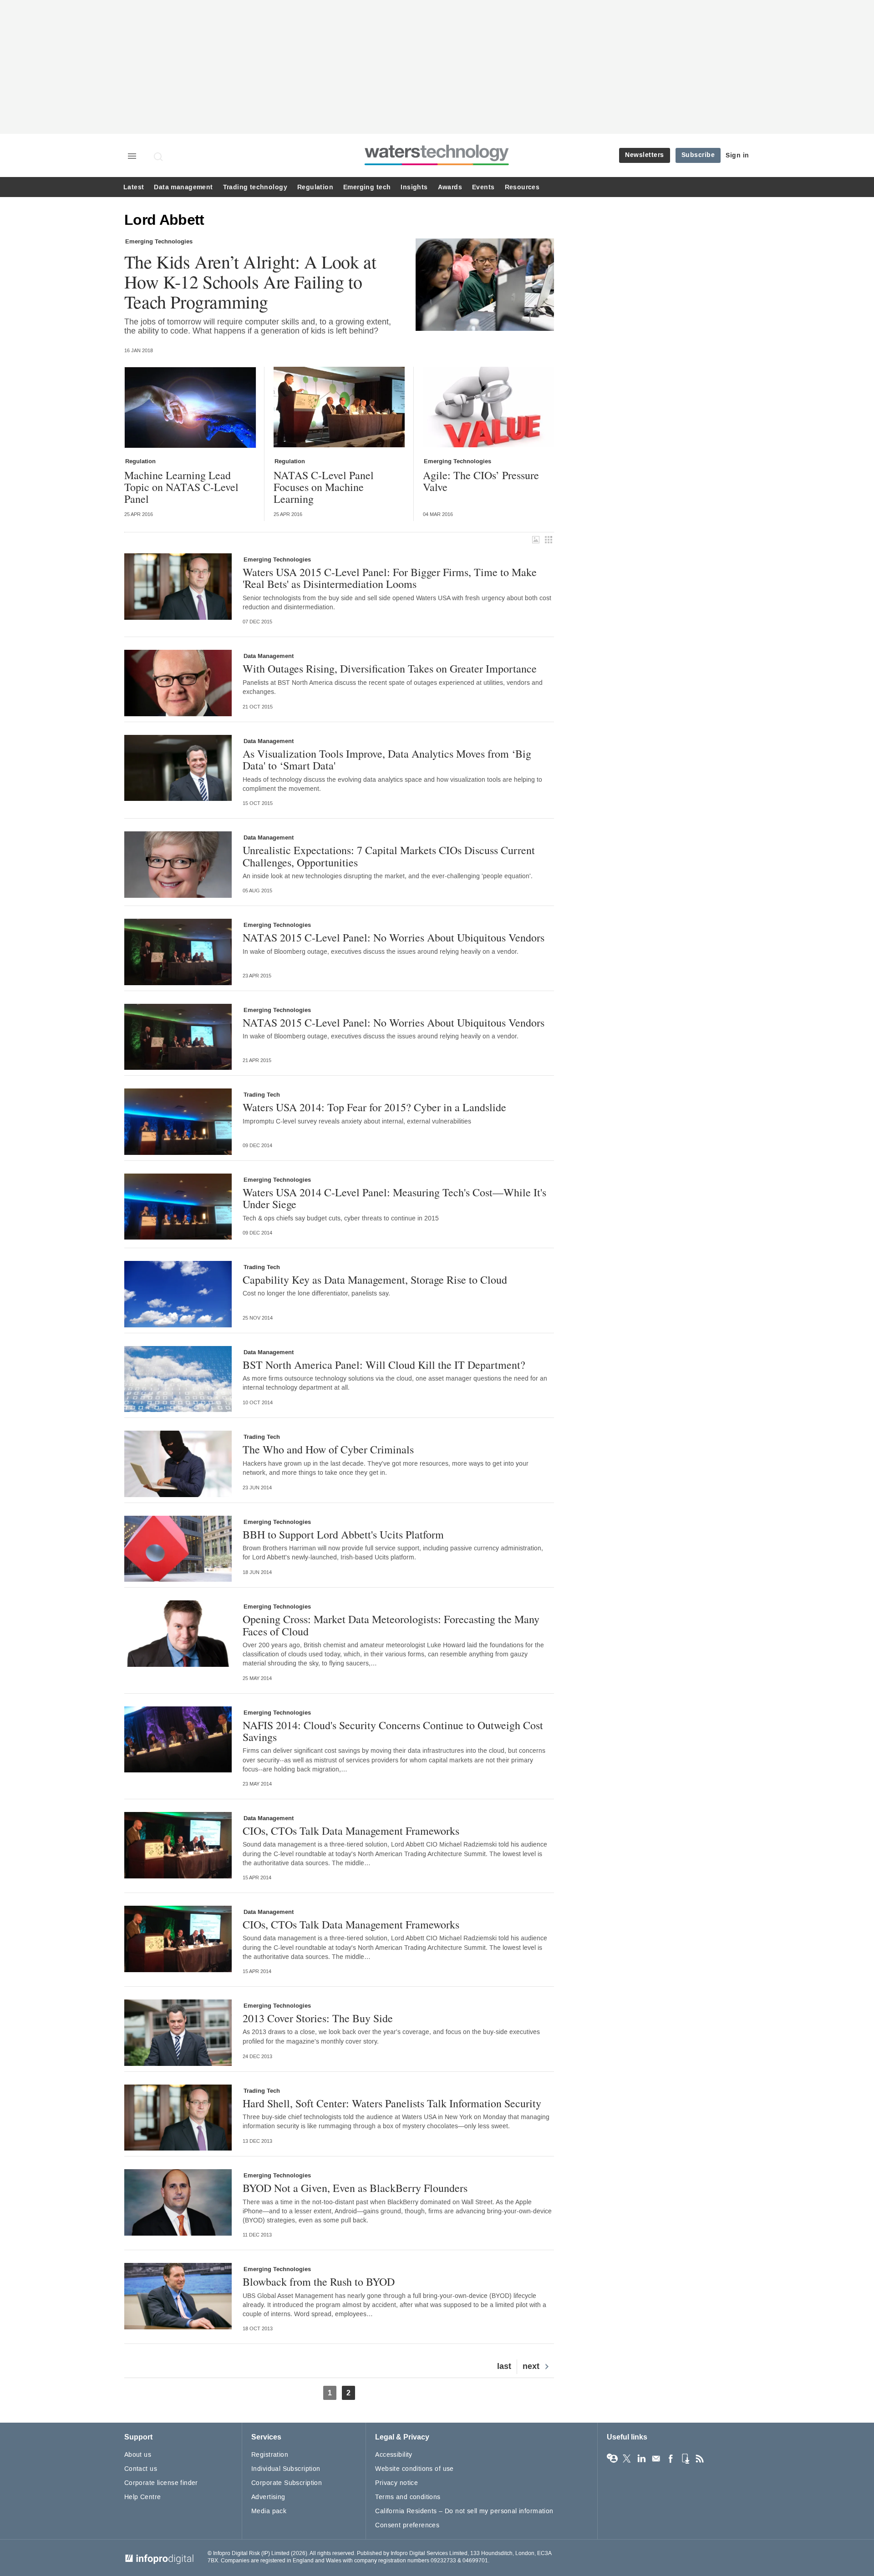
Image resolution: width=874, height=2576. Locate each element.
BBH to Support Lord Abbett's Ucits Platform (343, 1534)
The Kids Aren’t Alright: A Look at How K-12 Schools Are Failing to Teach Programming (250, 282)
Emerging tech (367, 187)
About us (138, 2455)
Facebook (671, 2459)
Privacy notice (396, 2483)
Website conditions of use (414, 2469)
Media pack (269, 2511)
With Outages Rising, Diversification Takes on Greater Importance (390, 668)
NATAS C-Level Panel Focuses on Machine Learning (324, 487)
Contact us (141, 2469)
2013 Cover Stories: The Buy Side (318, 2018)
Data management (183, 187)
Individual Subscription (286, 2469)
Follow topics (612, 2459)
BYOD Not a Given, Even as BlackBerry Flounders (355, 2188)
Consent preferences (407, 2525)
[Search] (159, 157)
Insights (414, 187)
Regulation (315, 187)
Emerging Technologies (159, 242)
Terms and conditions (408, 2497)
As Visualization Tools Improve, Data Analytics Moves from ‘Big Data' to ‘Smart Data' (387, 760)
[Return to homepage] (437, 165)
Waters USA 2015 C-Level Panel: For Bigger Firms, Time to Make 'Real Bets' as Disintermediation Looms (390, 578)
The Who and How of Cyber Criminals (328, 1449)
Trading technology (255, 187)
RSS (700, 2459)
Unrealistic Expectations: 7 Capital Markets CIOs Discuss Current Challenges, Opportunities (389, 856)
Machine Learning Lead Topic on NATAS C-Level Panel (181, 487)
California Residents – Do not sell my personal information (464, 2511)
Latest (134, 187)
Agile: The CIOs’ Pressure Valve (481, 481)
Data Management (269, 656)
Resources (522, 187)
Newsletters (645, 155)
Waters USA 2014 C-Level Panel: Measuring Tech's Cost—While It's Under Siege (394, 1198)
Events (483, 187)
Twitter (627, 2459)
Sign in (737, 155)
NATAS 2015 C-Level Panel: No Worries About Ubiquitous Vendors (394, 937)
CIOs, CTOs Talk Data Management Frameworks (351, 1831)
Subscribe (698, 155)
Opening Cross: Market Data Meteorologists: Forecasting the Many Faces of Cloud (391, 1625)
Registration (270, 2455)
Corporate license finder (161, 2483)
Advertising (268, 2497)
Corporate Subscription (287, 2483)
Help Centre (143, 2497)
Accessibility (394, 2455)
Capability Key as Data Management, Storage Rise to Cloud (375, 1280)
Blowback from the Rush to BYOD (319, 2282)
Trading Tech (262, 1095)
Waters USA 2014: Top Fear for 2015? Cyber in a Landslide (374, 1107)
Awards (450, 187)
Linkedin (641, 2459)
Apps (685, 2459)
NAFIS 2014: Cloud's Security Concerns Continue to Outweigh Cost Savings (393, 1731)
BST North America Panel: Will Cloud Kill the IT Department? (384, 1365)
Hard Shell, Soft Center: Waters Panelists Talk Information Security (392, 2103)
